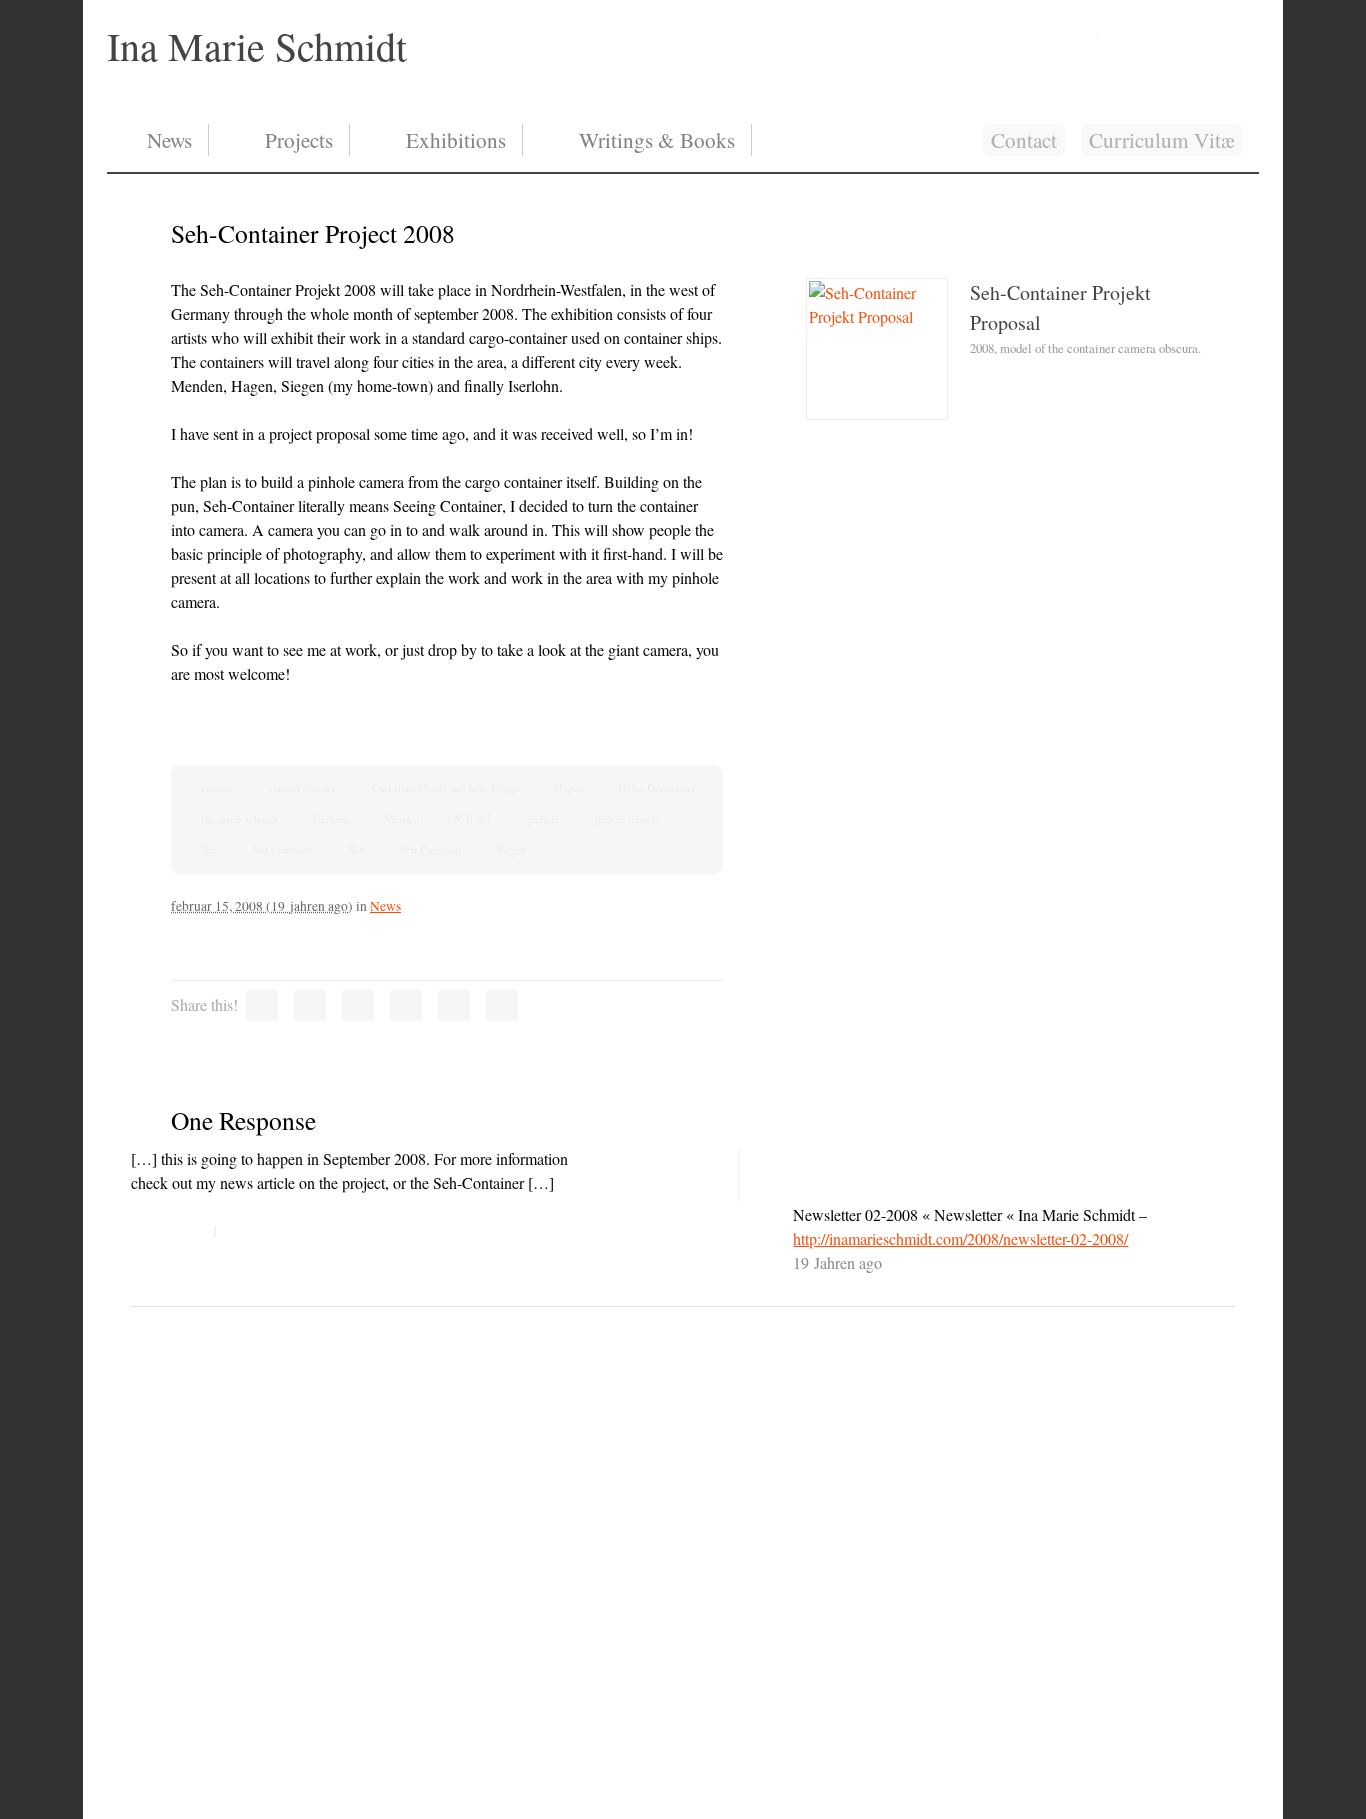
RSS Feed (1082, 32)
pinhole (543, 819)
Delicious (502, 1005)
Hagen (569, 788)
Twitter (262, 1005)
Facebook (1181, 32)
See (209, 850)
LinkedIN (1131, 32)
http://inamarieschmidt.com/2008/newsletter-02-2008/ (960, 1238)
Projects (299, 140)
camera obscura (302, 788)
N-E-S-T (473, 819)
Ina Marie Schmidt (257, 45)
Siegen (511, 850)
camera (217, 788)
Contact (1024, 140)
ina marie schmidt (239, 819)
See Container (282, 850)
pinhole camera (628, 819)
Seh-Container (431, 850)
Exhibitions (456, 140)
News (169, 140)
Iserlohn (330, 819)
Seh (357, 850)
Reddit (406, 1005)
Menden (401, 819)
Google (454, 1005)
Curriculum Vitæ (1162, 140)
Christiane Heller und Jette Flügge (446, 788)
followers (1231, 32)
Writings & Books (657, 140)
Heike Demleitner (657, 788)
